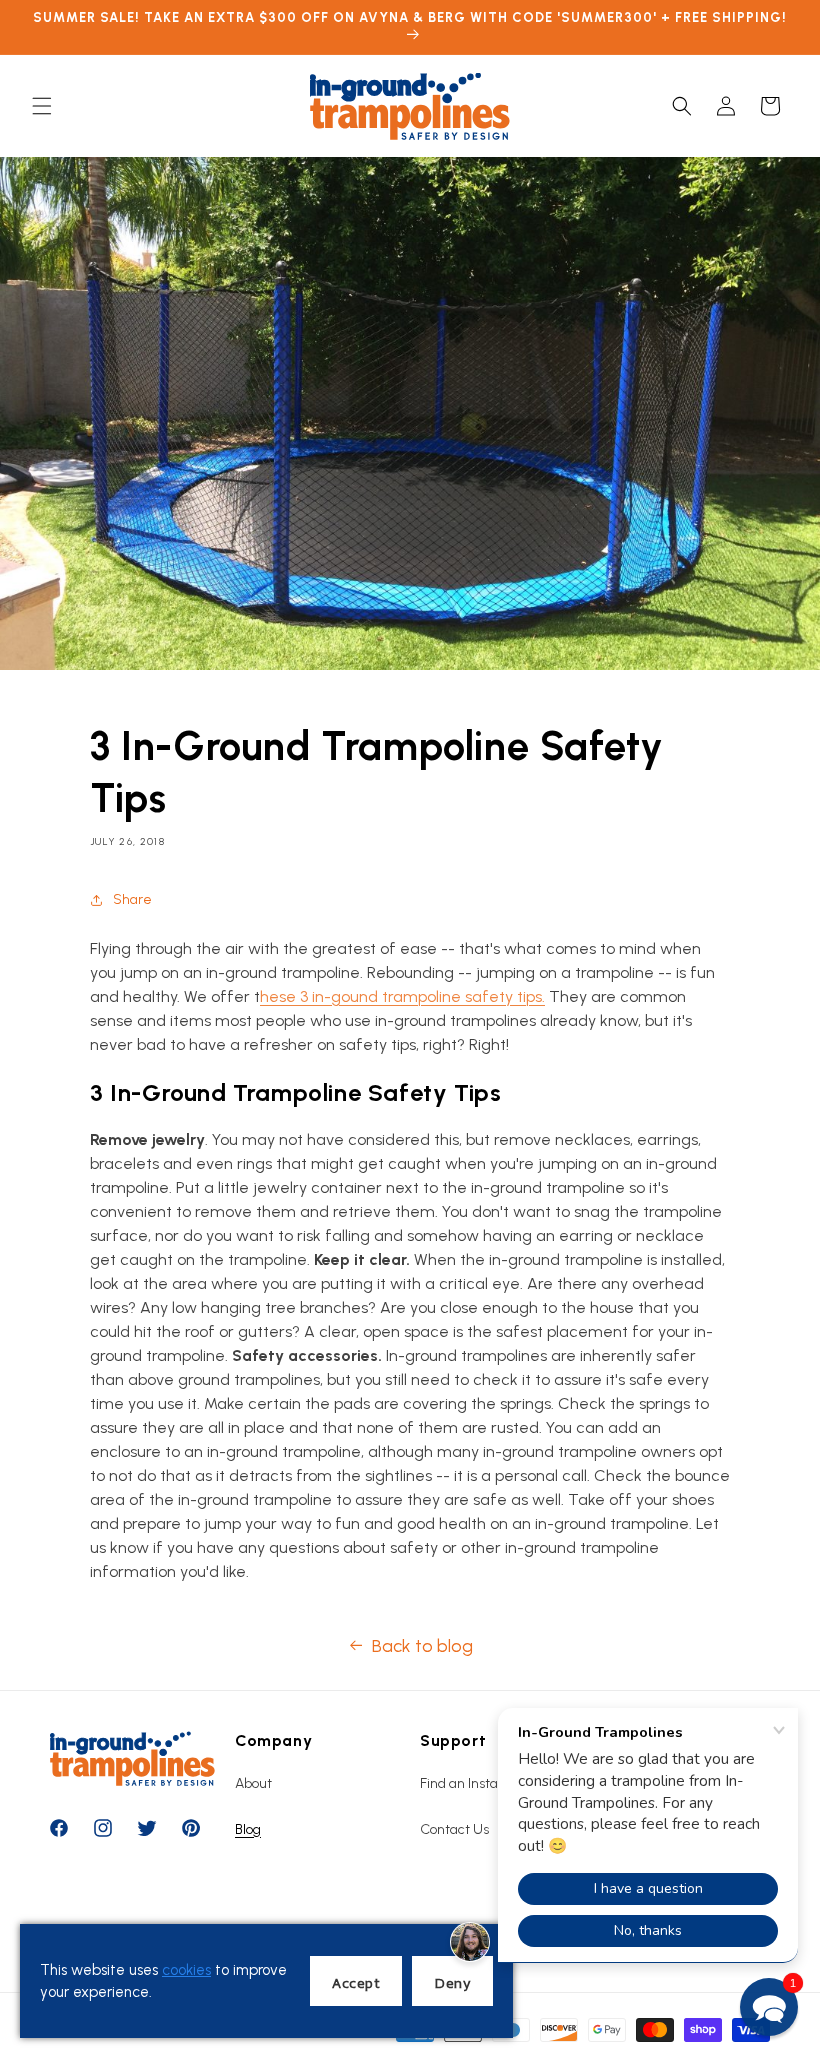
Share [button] (132, 899)
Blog (248, 1829)
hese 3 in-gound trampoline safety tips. (402, 996)
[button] (42, 106)
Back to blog (422, 1646)
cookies (186, 1970)
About (253, 1783)
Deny (452, 1982)
